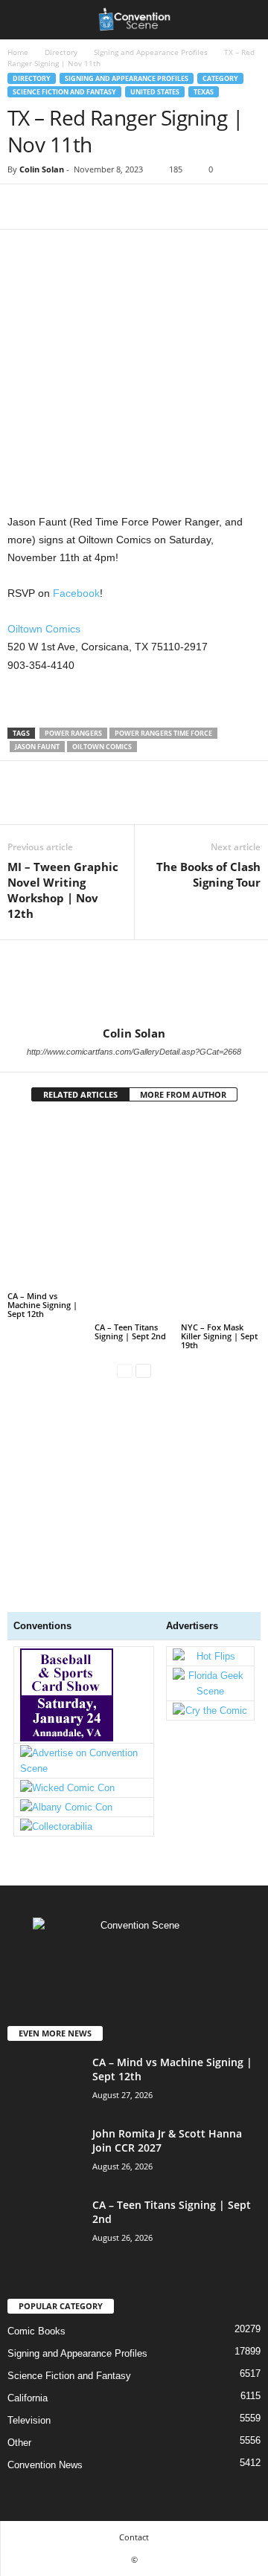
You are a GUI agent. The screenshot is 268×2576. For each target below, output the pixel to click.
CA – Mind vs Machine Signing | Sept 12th (42, 1305)
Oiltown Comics (44, 629)
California (28, 2398)
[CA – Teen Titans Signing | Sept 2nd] (134, 1219)
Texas (204, 92)
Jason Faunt (37, 747)
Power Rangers (73, 733)
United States (155, 92)
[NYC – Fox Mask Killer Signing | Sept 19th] (221, 1219)
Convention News (45, 2465)
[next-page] (143, 1370)
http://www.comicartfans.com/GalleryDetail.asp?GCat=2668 (134, 1052)
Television (29, 2420)
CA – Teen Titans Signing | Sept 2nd (130, 1331)
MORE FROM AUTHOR (183, 1094)
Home (18, 52)
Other (19, 2443)
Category (220, 78)
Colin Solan (42, 169)
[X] (57, 207)
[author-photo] (134, 983)
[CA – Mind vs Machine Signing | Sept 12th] (47, 1203)
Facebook (76, 593)
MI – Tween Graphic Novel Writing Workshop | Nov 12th (63, 890)
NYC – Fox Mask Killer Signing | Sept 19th (219, 1336)
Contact (134, 2537)
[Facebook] (22, 207)
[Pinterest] (91, 207)
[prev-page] (125, 1370)
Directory (61, 52)
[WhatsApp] (125, 207)
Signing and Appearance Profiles (151, 52)
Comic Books (36, 2331)
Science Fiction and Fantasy (64, 92)
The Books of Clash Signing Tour (208, 874)
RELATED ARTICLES (80, 1094)
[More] (160, 207)
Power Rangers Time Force (163, 733)
